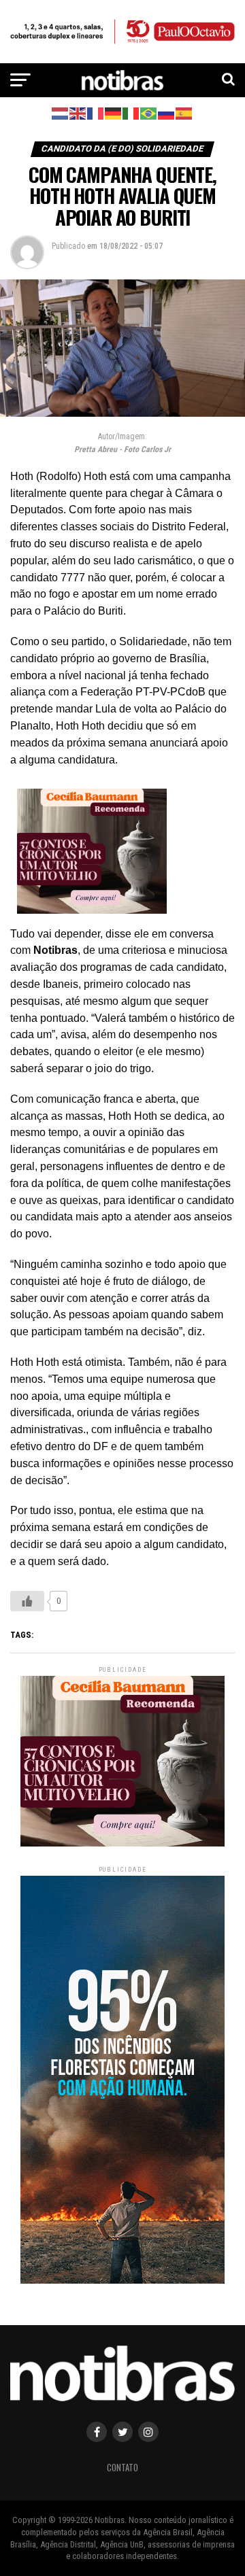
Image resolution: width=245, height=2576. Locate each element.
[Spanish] (184, 113)
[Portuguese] (149, 113)
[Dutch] (61, 113)
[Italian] (131, 113)
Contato (122, 2468)
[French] (96, 113)
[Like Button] (27, 1601)
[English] (78, 113)
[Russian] (167, 113)
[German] (114, 113)
